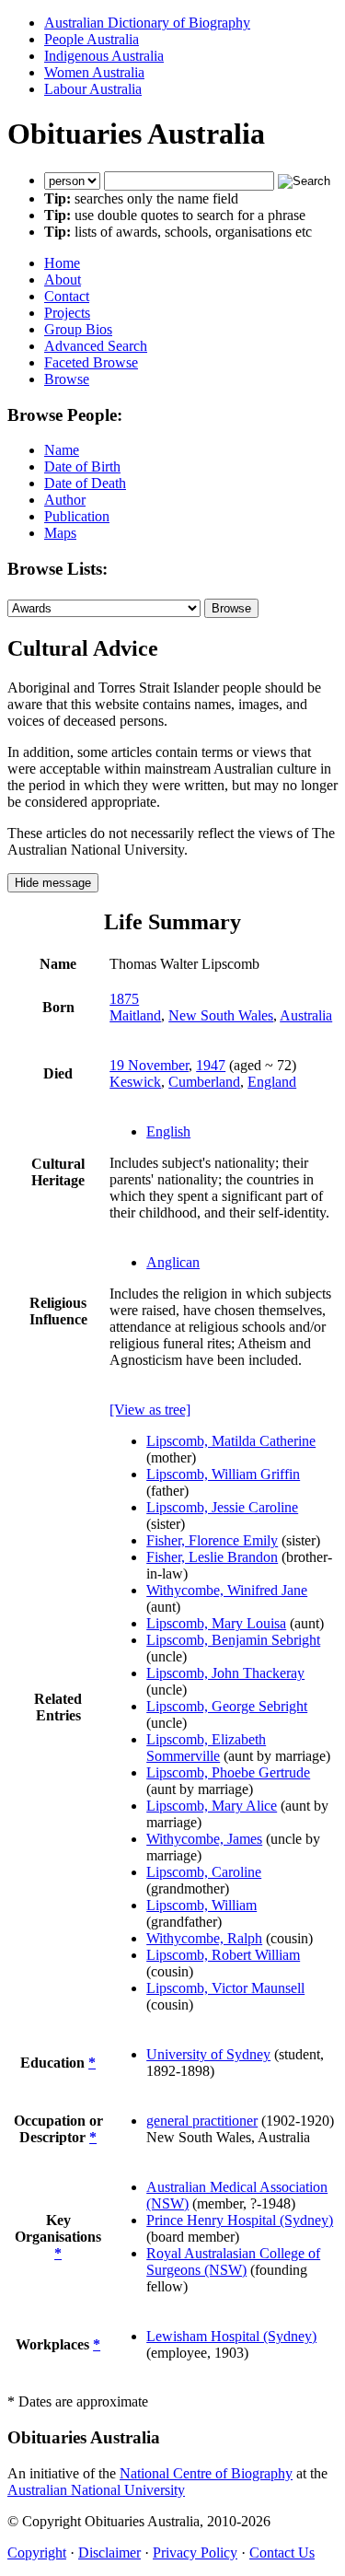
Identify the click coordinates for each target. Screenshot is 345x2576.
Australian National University (96, 2490)
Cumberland (204, 1082)
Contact (67, 296)
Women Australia (94, 72)
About (63, 280)
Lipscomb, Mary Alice (212, 1806)
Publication (77, 516)
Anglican (173, 1262)
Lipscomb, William (201, 1905)
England (272, 1082)
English (168, 1131)
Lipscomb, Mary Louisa (216, 1623)
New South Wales (221, 1015)
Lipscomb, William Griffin (223, 1474)
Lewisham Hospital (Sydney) (231, 2336)
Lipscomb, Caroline (204, 1872)
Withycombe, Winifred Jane (227, 1590)
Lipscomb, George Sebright (227, 1706)
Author (65, 500)
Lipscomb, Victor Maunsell (225, 1988)
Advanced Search (96, 346)
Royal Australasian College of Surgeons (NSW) (233, 2261)
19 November (149, 1065)
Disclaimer (109, 2553)
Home (62, 263)
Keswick (135, 1082)
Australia (306, 1015)
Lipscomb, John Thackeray (225, 1673)
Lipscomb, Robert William (223, 1955)
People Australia (92, 39)
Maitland (135, 1015)
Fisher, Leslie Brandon (212, 1557)
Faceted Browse (91, 362)
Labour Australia (93, 89)
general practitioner (202, 2121)
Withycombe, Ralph (204, 1938)
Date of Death (85, 483)
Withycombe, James (204, 1839)
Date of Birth (82, 466)
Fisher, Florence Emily (212, 1540)
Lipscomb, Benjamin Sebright (233, 1640)
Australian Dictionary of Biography (147, 23)
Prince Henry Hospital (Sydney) (240, 2220)
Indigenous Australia (104, 56)
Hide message (53, 883)
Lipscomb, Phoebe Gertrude (228, 1772)
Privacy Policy (195, 2553)
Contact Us (282, 2553)
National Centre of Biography (206, 2473)
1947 (211, 1065)
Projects (67, 313)
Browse (67, 379)
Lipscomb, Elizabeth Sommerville (206, 1748)
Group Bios (78, 329)
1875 (124, 999)
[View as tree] (150, 1410)
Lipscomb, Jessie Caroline (222, 1507)
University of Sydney (208, 2054)
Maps (60, 533)
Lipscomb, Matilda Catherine (231, 1441)
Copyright (37, 2553)
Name (62, 450)
